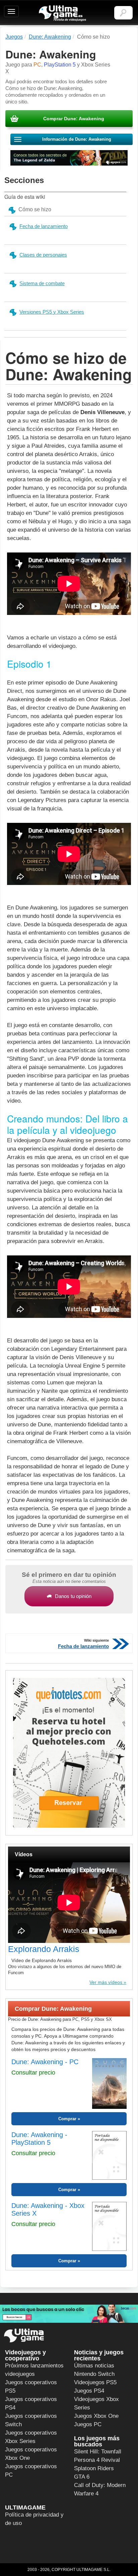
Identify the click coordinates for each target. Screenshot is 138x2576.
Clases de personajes (43, 255)
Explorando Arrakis (44, 1949)
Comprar (67, 2119)
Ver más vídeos (106, 1982)
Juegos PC (88, 2424)
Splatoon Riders (94, 2468)
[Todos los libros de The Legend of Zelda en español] (69, 158)
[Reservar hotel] (69, 1753)
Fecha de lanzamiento (44, 226)
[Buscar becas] (69, 2314)
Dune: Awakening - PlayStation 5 (39, 2139)
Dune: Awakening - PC (45, 2062)
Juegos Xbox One (96, 2416)
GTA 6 (82, 2477)
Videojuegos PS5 (95, 2382)
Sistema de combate (42, 283)
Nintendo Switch (94, 2374)
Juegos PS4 (89, 2391)
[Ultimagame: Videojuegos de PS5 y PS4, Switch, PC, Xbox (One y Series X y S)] (62, 13)
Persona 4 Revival (97, 2460)
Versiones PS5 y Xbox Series (52, 312)
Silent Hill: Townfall (98, 2452)
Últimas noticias (94, 2366)
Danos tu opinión (73, 1596)
